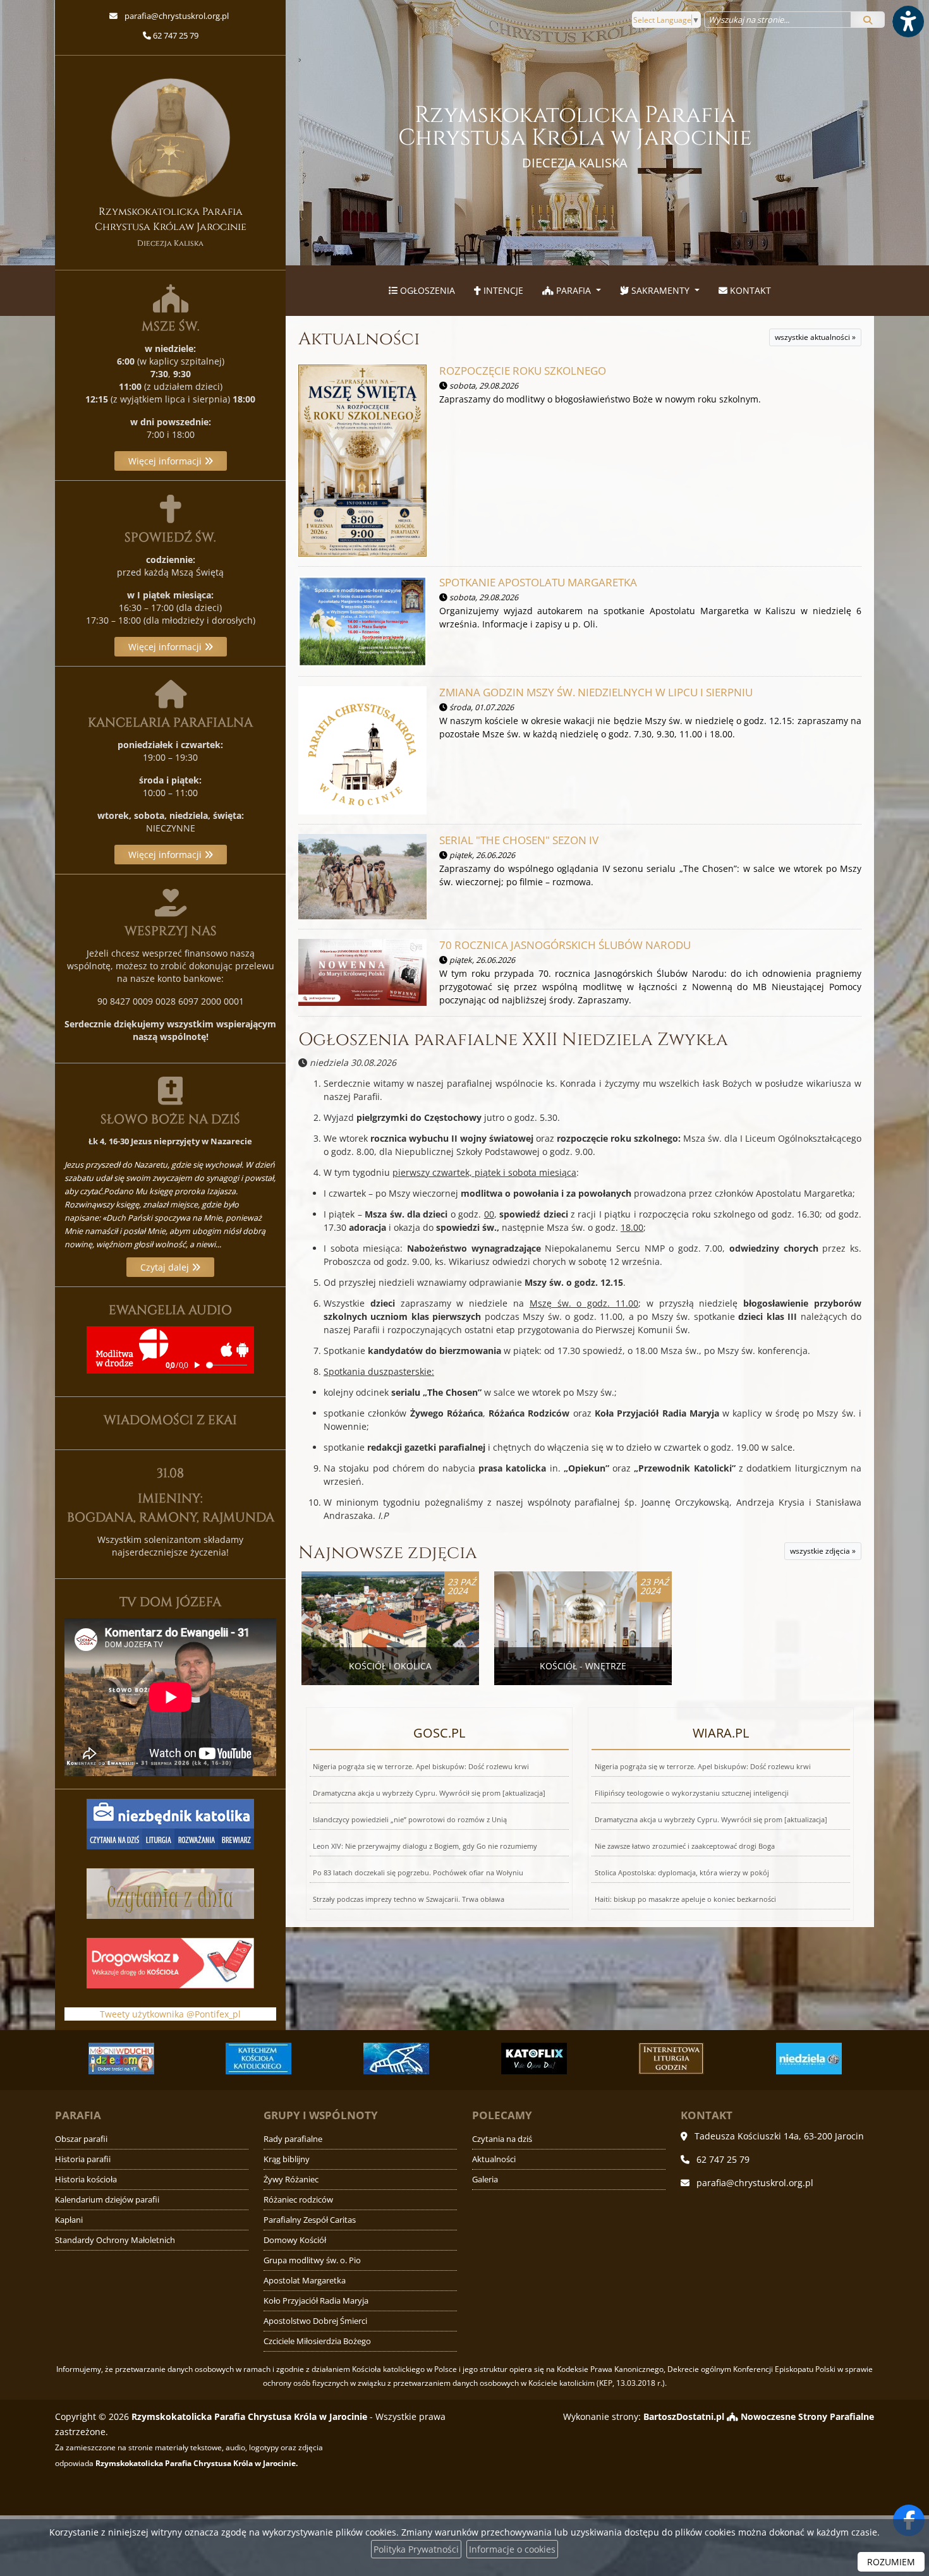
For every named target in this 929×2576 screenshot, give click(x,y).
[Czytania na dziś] (170, 1893)
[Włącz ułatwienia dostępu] (908, 21)
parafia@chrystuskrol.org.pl (176, 16)
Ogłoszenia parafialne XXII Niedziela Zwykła (513, 1040)
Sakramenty (660, 290)
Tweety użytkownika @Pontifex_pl (170, 2014)
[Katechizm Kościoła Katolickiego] (142, 2059)
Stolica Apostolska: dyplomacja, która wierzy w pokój (682, 1872)
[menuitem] (422, 291)
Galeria (485, 2180)
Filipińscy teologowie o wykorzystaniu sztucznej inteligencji (692, 1793)
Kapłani (69, 2220)
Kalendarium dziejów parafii (107, 2200)
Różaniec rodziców (298, 2200)
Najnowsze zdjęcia (388, 1553)
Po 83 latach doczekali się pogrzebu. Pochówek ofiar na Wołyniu (418, 1872)
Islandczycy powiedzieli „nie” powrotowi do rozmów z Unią (410, 1819)
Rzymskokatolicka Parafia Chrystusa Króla (575, 136)
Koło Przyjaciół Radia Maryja (316, 2301)
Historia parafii (83, 2159)
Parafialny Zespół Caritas (310, 2220)
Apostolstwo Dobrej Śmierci (315, 2321)
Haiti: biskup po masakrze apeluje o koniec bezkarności (685, 1899)
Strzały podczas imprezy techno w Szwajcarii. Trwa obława (409, 1899)
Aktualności (359, 339)
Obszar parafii (81, 2139)
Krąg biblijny (287, 2159)
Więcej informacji (166, 461)
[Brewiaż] (555, 2059)
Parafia (574, 290)
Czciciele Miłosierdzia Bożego (317, 2341)
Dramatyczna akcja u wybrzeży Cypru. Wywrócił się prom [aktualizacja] (429, 1793)
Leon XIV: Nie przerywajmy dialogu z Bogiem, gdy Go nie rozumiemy (425, 1846)
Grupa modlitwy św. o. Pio (312, 2260)
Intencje (502, 290)
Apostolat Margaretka (305, 2281)
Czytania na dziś (502, 2139)
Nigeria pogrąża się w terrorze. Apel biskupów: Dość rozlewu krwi (421, 1766)
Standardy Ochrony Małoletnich (115, 2240)
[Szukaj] (868, 20)
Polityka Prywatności (416, 2549)
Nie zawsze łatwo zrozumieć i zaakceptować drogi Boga (685, 1846)
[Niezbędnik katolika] (170, 1823)
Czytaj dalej (166, 1267)
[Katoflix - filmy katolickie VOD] (417, 2059)
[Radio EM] (830, 2059)
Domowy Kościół (295, 2240)
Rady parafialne (293, 2139)
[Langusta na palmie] (279, 2059)
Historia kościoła (86, 2180)
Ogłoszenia (426, 290)
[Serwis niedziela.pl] (692, 2059)
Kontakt (749, 290)
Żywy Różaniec (291, 2180)
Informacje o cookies (512, 2549)
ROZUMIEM (891, 2562)
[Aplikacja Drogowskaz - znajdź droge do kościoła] (170, 1962)
